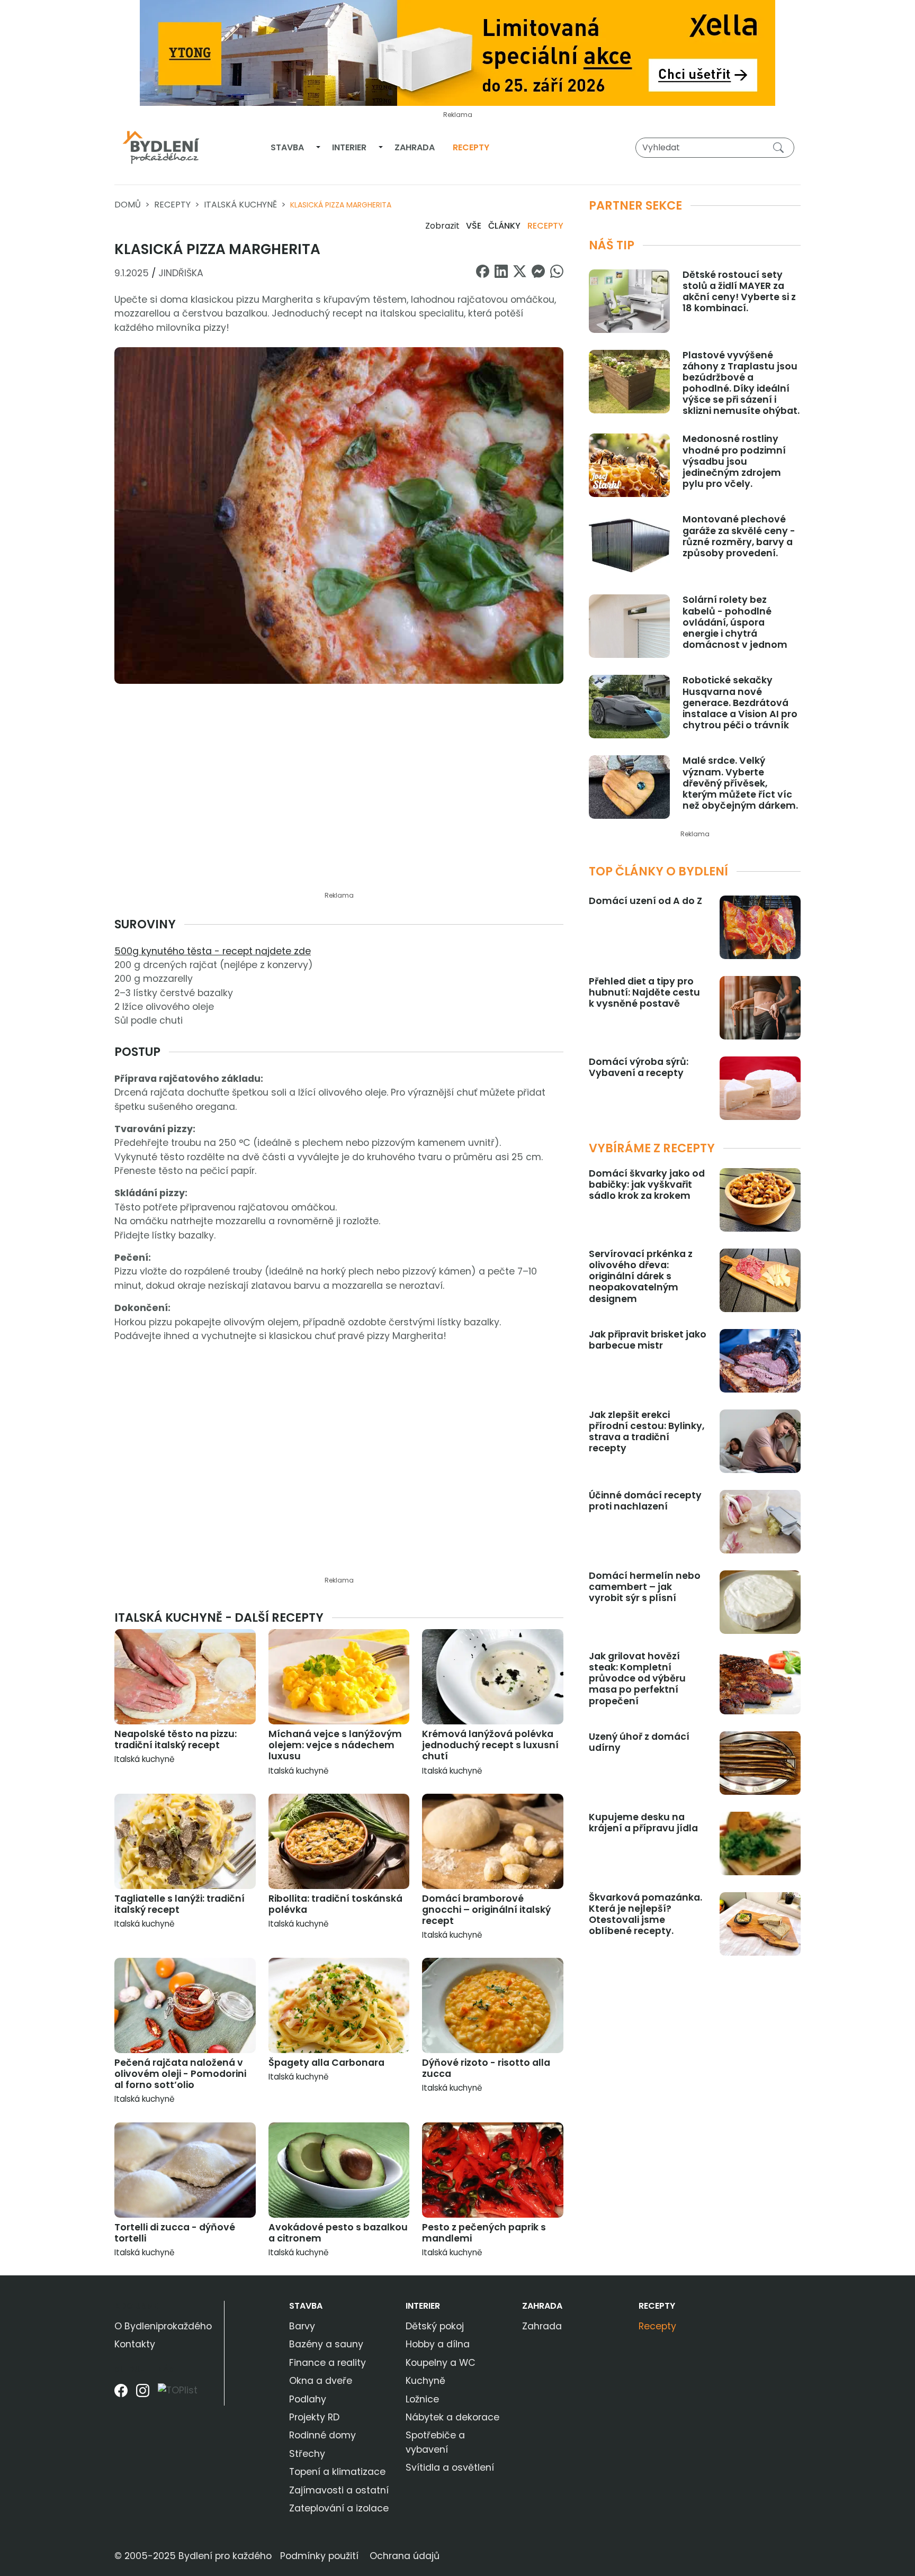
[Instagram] (143, 2394)
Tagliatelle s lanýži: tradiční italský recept (180, 1904)
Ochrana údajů (405, 2556)
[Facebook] (121, 2394)
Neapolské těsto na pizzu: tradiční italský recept (176, 1739)
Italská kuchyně (240, 205)
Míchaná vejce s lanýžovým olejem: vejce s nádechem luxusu (335, 1745)
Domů (128, 205)
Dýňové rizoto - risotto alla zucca (486, 2068)
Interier (349, 147)
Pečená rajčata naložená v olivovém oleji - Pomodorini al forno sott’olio (180, 2074)
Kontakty (135, 2344)
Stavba (287, 147)
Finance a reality (328, 2363)
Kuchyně (425, 2381)
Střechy (307, 2454)
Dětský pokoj (435, 2326)
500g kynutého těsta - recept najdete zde (213, 951)
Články (504, 226)
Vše (474, 226)
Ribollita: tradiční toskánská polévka (335, 1904)
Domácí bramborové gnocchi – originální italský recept (486, 1910)
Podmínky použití (319, 2556)
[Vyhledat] (781, 147)
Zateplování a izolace (339, 2508)
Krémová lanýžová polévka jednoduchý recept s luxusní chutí (490, 1745)
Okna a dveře (321, 2381)
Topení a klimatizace (337, 2472)
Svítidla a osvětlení (450, 2467)
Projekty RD (314, 2417)
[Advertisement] (339, 807)
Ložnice (422, 2399)
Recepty (471, 147)
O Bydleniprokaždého (163, 2326)
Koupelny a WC (441, 2363)
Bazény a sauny (326, 2344)
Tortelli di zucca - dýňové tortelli (175, 2233)
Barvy (302, 2326)
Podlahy (308, 2399)
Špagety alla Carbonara (326, 2063)
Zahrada (415, 147)
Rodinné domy (322, 2435)
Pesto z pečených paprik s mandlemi (484, 2233)
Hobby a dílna (438, 2344)
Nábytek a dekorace (452, 2417)
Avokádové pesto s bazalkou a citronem (338, 2233)
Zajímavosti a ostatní (339, 2490)
